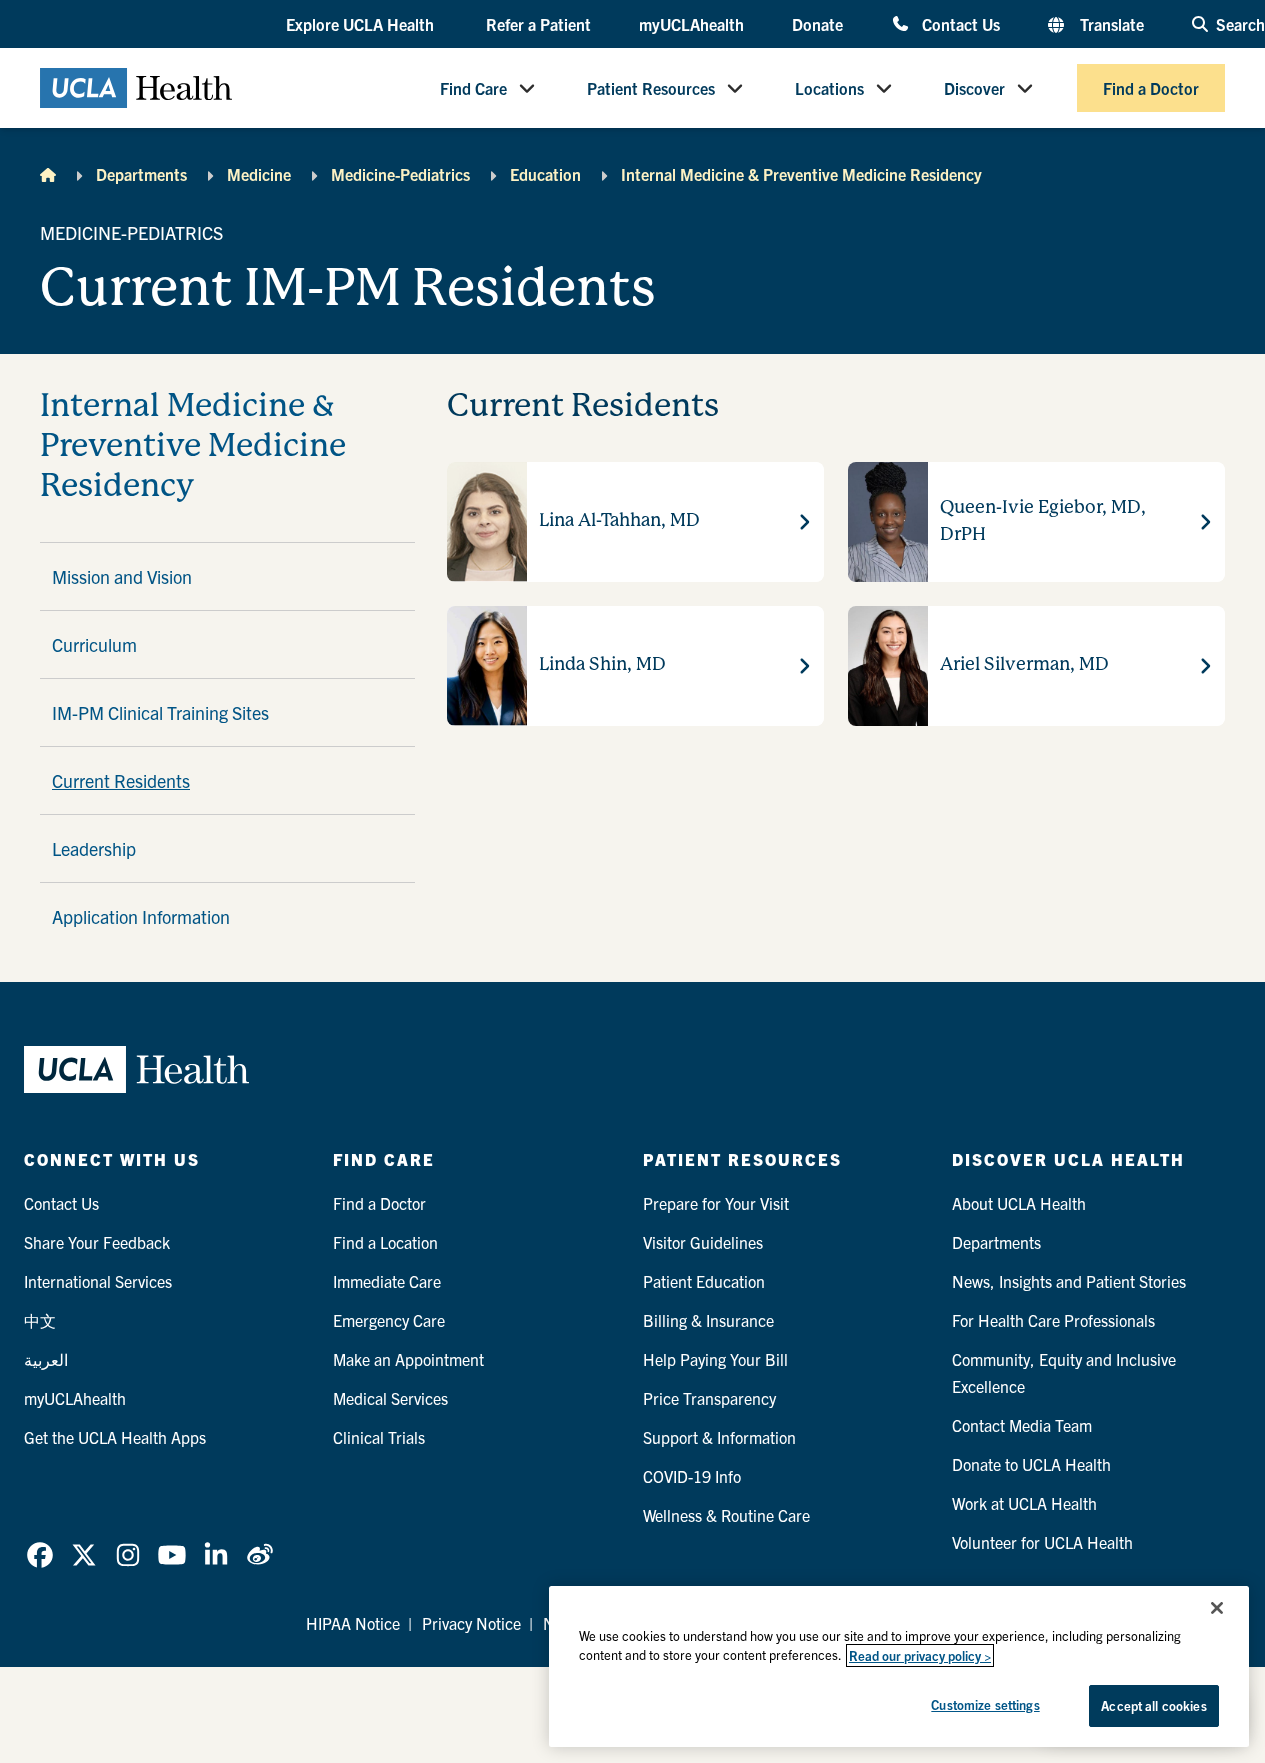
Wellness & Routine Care (726, 1515)
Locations (829, 88)
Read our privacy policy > (920, 1655)
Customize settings (985, 1704)
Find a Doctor (1151, 88)
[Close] (1217, 1608)
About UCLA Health (1019, 1203)
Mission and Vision (122, 576)
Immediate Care (387, 1281)
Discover (974, 88)
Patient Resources (651, 88)
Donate (817, 24)
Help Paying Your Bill (715, 1359)
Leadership (94, 848)
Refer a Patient (538, 24)
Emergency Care (389, 1320)
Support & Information (719, 1437)
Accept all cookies (1153, 1705)
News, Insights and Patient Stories (1069, 1281)
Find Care (473, 88)
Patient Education (704, 1281)
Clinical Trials (379, 1437)
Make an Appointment (408, 1359)
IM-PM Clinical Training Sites (160, 712)
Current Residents (121, 780)
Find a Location (385, 1242)
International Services (98, 1281)
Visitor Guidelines (703, 1242)
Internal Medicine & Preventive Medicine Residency (801, 174)
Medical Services (390, 1398)
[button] (362, 25)
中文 (40, 1320)
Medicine (259, 174)
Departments (141, 174)
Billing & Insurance (708, 1320)
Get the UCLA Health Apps (115, 1437)
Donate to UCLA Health (1031, 1464)
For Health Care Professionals (1053, 1320)
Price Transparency (709, 1398)
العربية (46, 1359)
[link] (40, 1555)
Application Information (141, 916)
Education (545, 174)
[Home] (48, 174)
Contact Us (961, 23)
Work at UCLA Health (1024, 1503)
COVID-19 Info (692, 1476)
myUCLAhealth (691, 24)
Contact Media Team (1022, 1425)
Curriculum (94, 644)
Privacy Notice (471, 1623)
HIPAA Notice (353, 1623)
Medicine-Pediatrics (400, 174)
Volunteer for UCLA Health (1042, 1542)
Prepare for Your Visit (716, 1203)
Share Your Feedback (97, 1242)
